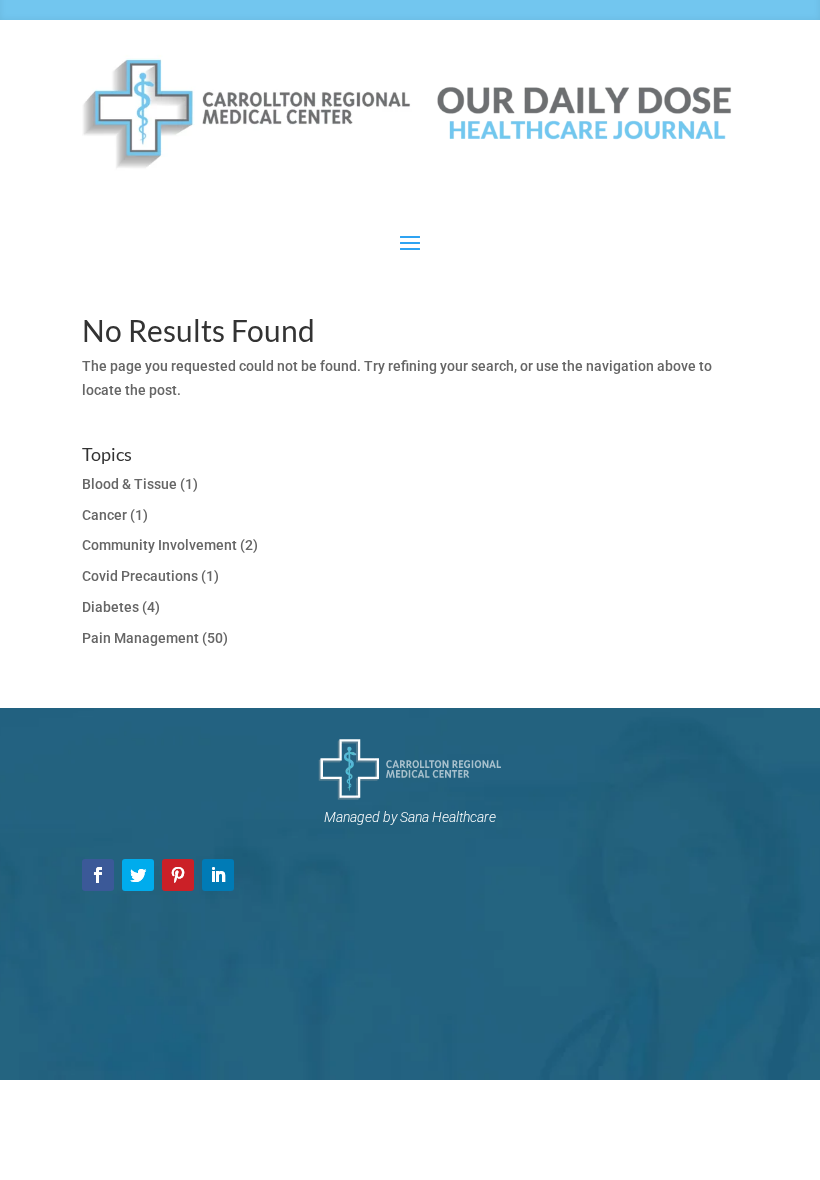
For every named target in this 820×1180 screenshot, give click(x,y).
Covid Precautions (140, 576)
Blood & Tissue (129, 484)
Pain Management (140, 638)
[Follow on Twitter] (138, 875)
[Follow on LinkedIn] (218, 875)
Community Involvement (159, 545)
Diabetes (110, 607)
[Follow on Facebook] (98, 875)
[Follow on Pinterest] (178, 875)
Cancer (104, 515)
